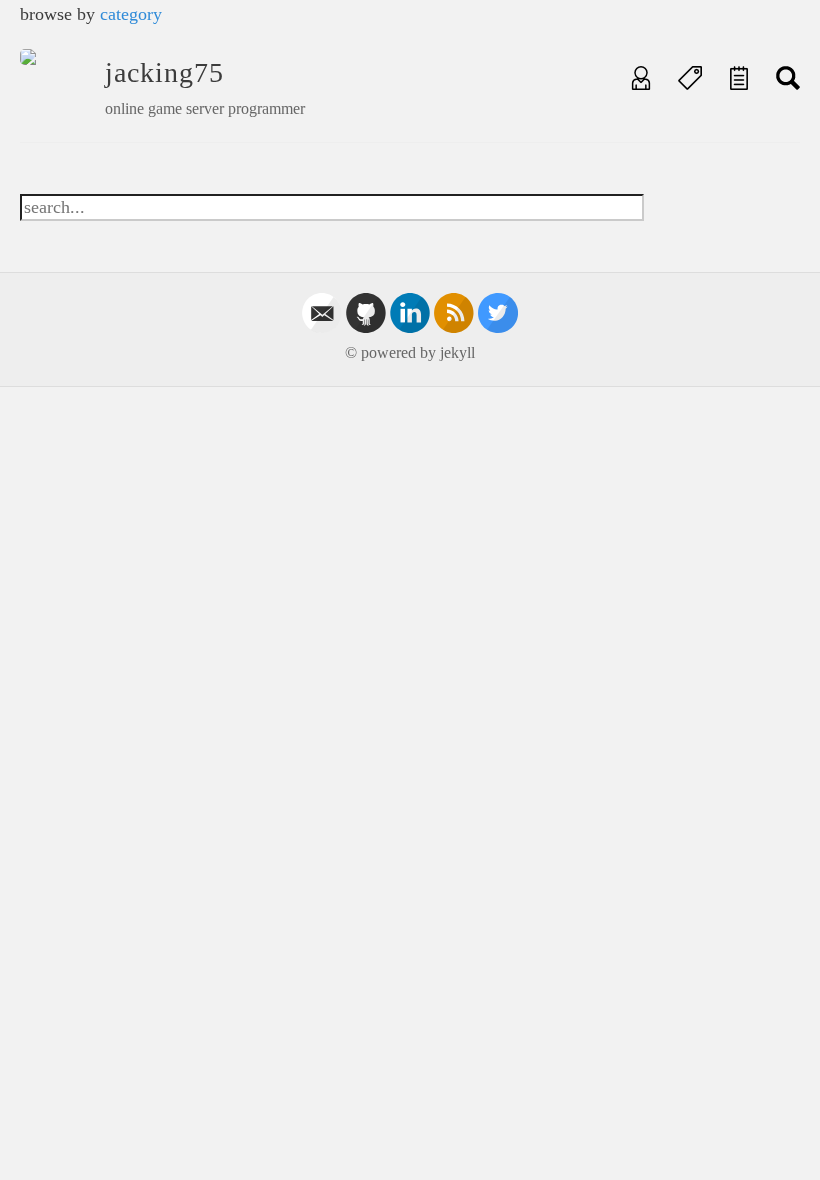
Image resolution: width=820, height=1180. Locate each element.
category (131, 14)
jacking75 (164, 72)
